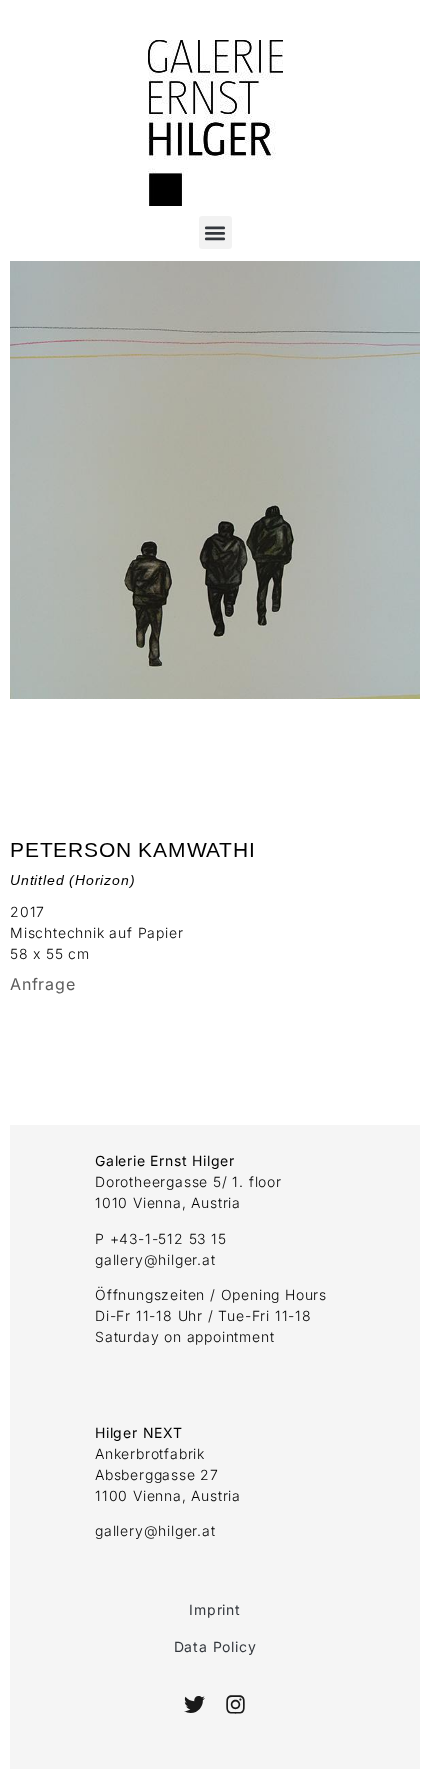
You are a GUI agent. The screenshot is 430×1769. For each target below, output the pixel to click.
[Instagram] (234, 1704)
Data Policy (215, 1646)
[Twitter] (194, 1704)
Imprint (215, 1609)
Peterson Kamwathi (133, 849)
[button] (215, 232)
